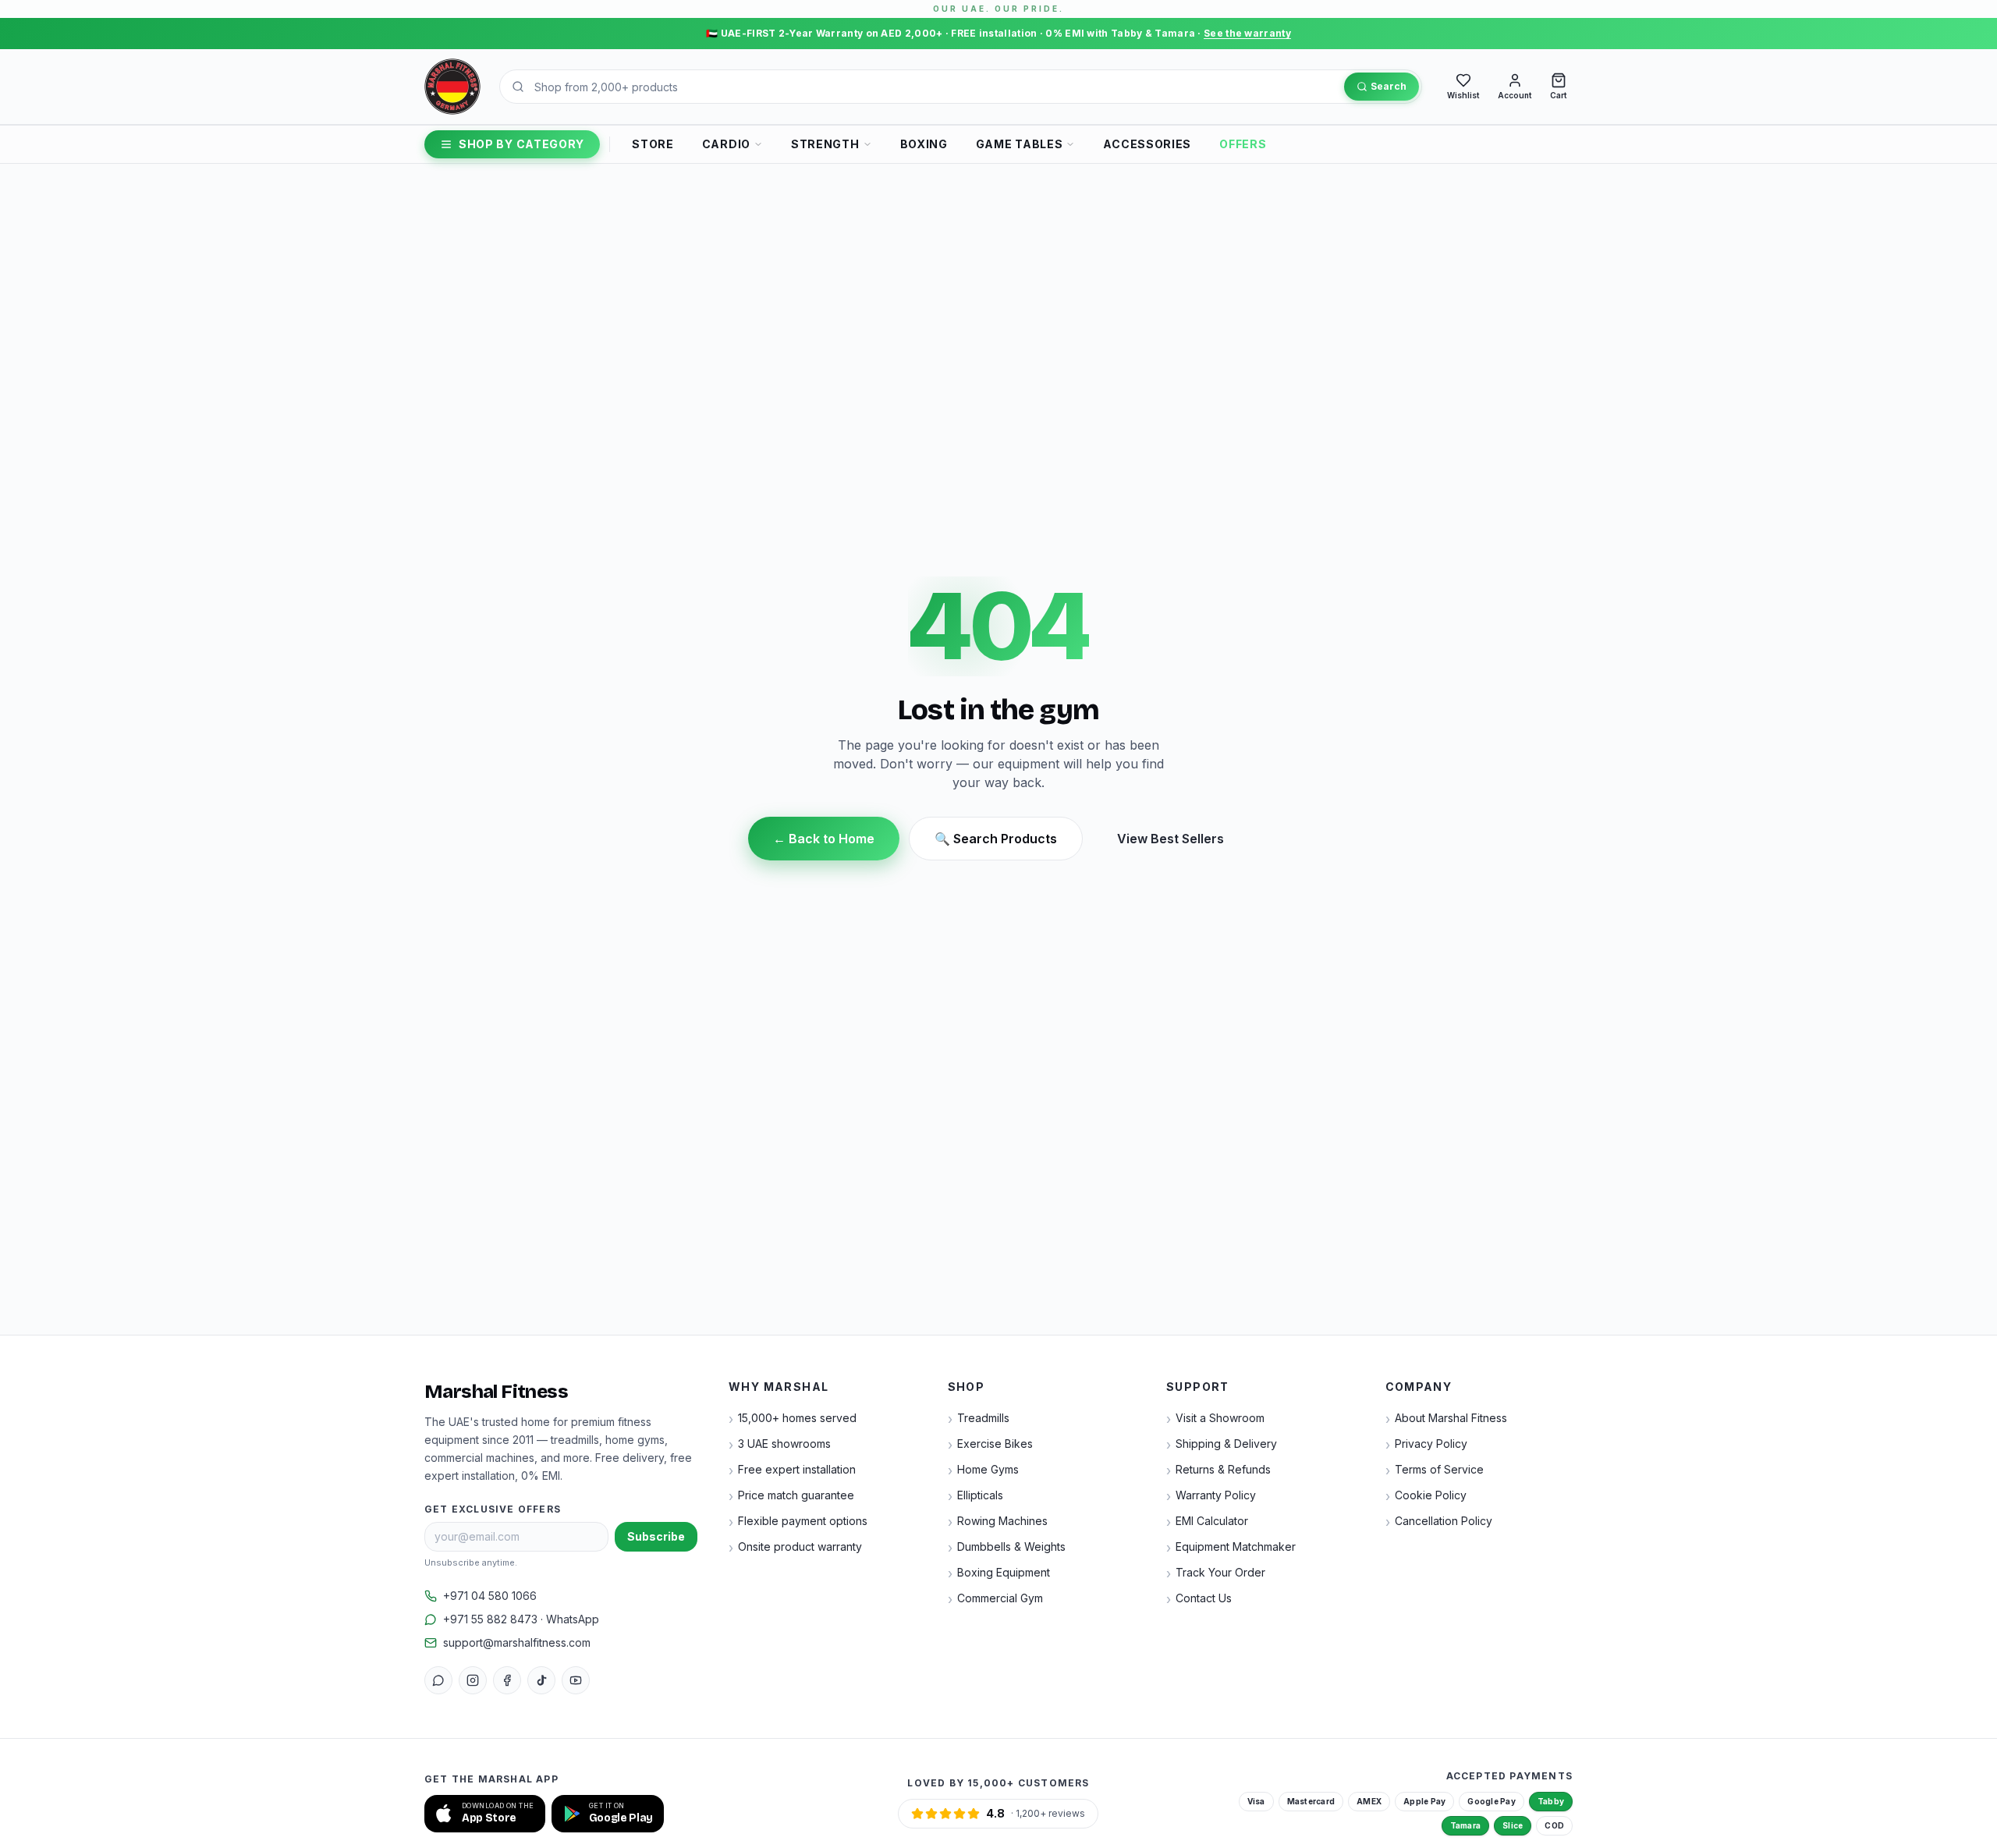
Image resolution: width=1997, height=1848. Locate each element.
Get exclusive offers (493, 1509)
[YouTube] (576, 1680)
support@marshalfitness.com (517, 1642)
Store (653, 144)
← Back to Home (824, 839)
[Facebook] (507, 1680)
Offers (1243, 144)
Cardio (726, 144)
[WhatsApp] (438, 1680)
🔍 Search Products (996, 839)
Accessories (1147, 144)
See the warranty (1247, 33)
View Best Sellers (1171, 839)
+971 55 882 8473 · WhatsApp (521, 1619)
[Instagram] (473, 1680)
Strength (825, 144)
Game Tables (1020, 144)
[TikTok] (541, 1680)
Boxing (924, 144)
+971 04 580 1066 (490, 1596)
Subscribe (656, 1536)
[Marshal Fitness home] (452, 87)
